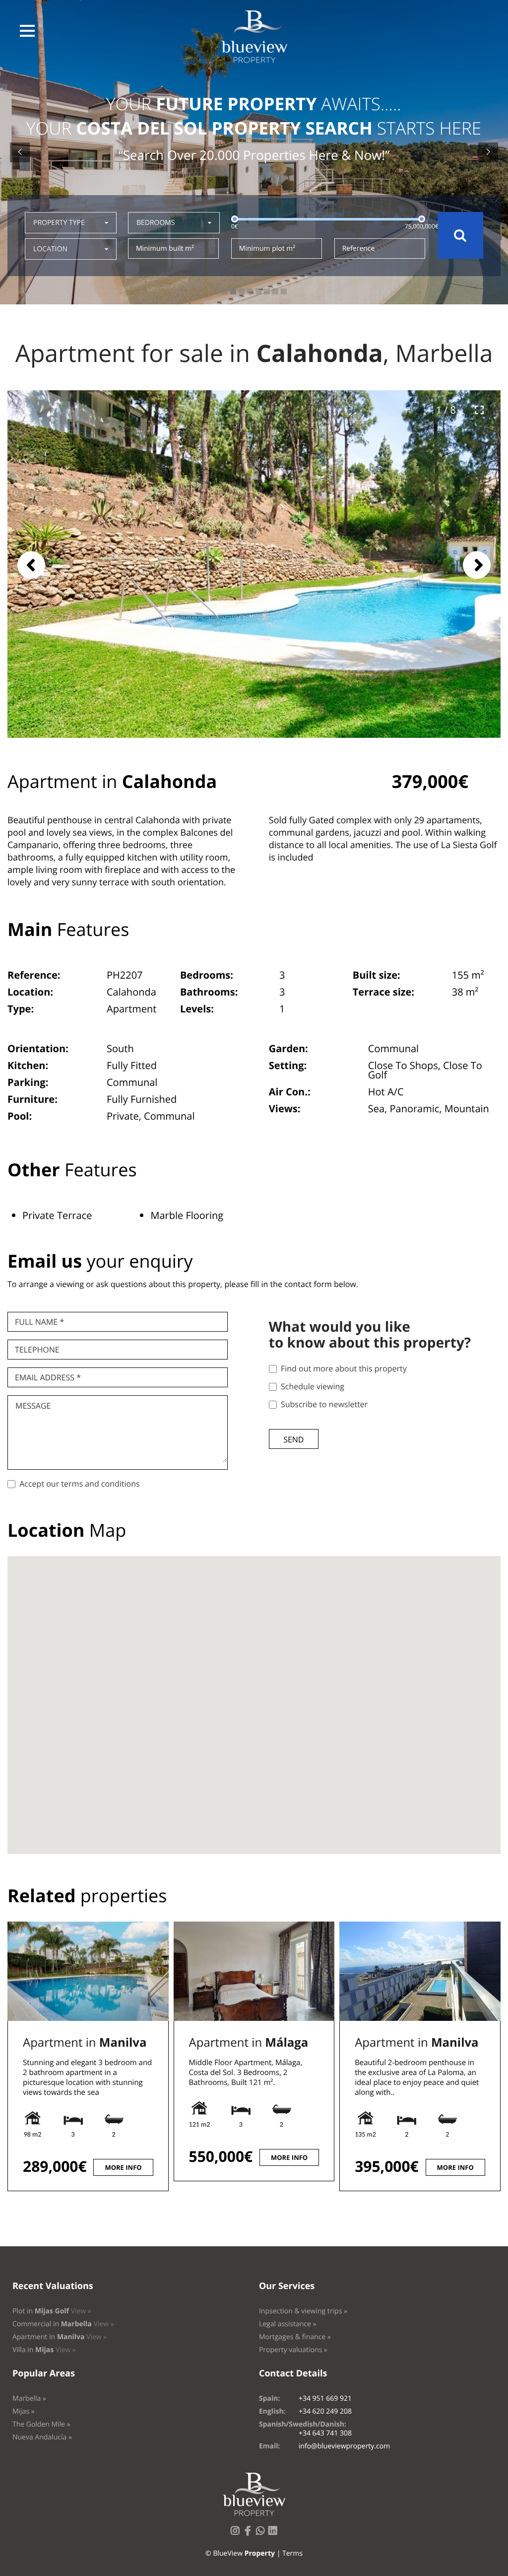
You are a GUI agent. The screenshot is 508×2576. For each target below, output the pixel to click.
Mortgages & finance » (295, 2337)
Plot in (52, 2311)
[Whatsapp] (262, 2534)
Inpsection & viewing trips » (303, 2311)
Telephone (37, 1350)
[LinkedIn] (275, 2534)
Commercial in (63, 2324)
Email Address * (48, 1377)
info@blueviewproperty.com (344, 2446)
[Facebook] (250, 2534)
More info (123, 2167)
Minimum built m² (165, 249)
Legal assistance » (288, 2324)
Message (33, 1406)
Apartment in (85, 2042)
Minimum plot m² (267, 249)
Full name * (39, 1322)
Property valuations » (293, 2350)
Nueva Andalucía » (42, 2437)
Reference (359, 249)
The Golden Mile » (41, 2424)
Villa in (44, 2350)
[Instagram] (237, 2534)
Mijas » (24, 2411)
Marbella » (29, 2398)
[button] (27, 31)
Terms (292, 2553)
